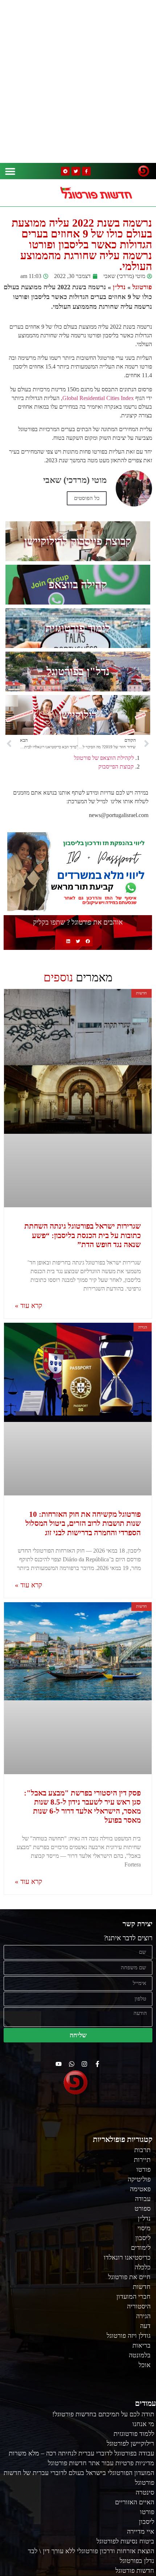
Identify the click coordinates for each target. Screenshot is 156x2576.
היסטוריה (139, 2306)
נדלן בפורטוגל (137, 2561)
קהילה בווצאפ (78, 584)
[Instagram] (85, 2064)
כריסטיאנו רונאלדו (127, 2257)
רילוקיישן (78, 715)
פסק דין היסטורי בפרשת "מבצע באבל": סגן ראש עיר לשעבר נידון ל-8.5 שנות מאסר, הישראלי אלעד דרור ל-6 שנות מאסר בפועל (82, 1807)
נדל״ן (119, 287)
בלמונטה (140, 2355)
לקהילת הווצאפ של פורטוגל (104, 758)
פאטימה (140, 2189)
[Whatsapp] (72, 2064)
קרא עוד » (28, 1306)
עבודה (143, 2199)
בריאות (141, 2345)
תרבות (142, 2150)
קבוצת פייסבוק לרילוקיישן (78, 541)
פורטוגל (142, 287)
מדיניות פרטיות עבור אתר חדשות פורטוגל (101, 2463)
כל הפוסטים (87, 498)
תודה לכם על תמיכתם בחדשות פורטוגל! (103, 2414)
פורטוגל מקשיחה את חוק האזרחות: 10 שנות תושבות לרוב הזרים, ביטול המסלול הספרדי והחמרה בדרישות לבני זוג (83, 1523)
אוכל (145, 2365)
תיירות (142, 2160)
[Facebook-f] (86, 171)
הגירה (143, 2316)
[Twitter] (76, 171)
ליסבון (143, 2238)
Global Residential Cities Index (98, 398)
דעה (145, 2326)
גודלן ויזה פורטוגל (129, 2336)
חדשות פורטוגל (135, 2571)
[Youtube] (59, 2064)
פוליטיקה (139, 2179)
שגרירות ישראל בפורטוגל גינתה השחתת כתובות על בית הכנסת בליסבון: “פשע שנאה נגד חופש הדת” (83, 1235)
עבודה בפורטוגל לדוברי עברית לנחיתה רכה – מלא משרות (81, 2453)
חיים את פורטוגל (129, 2277)
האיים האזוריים (135, 2502)
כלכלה (143, 2267)
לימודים (141, 2248)
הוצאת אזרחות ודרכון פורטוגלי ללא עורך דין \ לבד (91, 2551)
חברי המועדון (134, 2297)
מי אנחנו (143, 2424)
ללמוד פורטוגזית (134, 2434)
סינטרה (145, 2492)
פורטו (143, 2169)
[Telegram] (65, 171)
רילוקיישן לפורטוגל (130, 2444)
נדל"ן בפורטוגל (78, 671)
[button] (10, 171)
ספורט (143, 2209)
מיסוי (144, 2228)
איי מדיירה (141, 2531)
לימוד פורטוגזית (78, 628)
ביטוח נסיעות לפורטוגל (125, 2541)
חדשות (142, 2287)
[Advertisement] (78, 81)
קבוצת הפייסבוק (116, 767)
